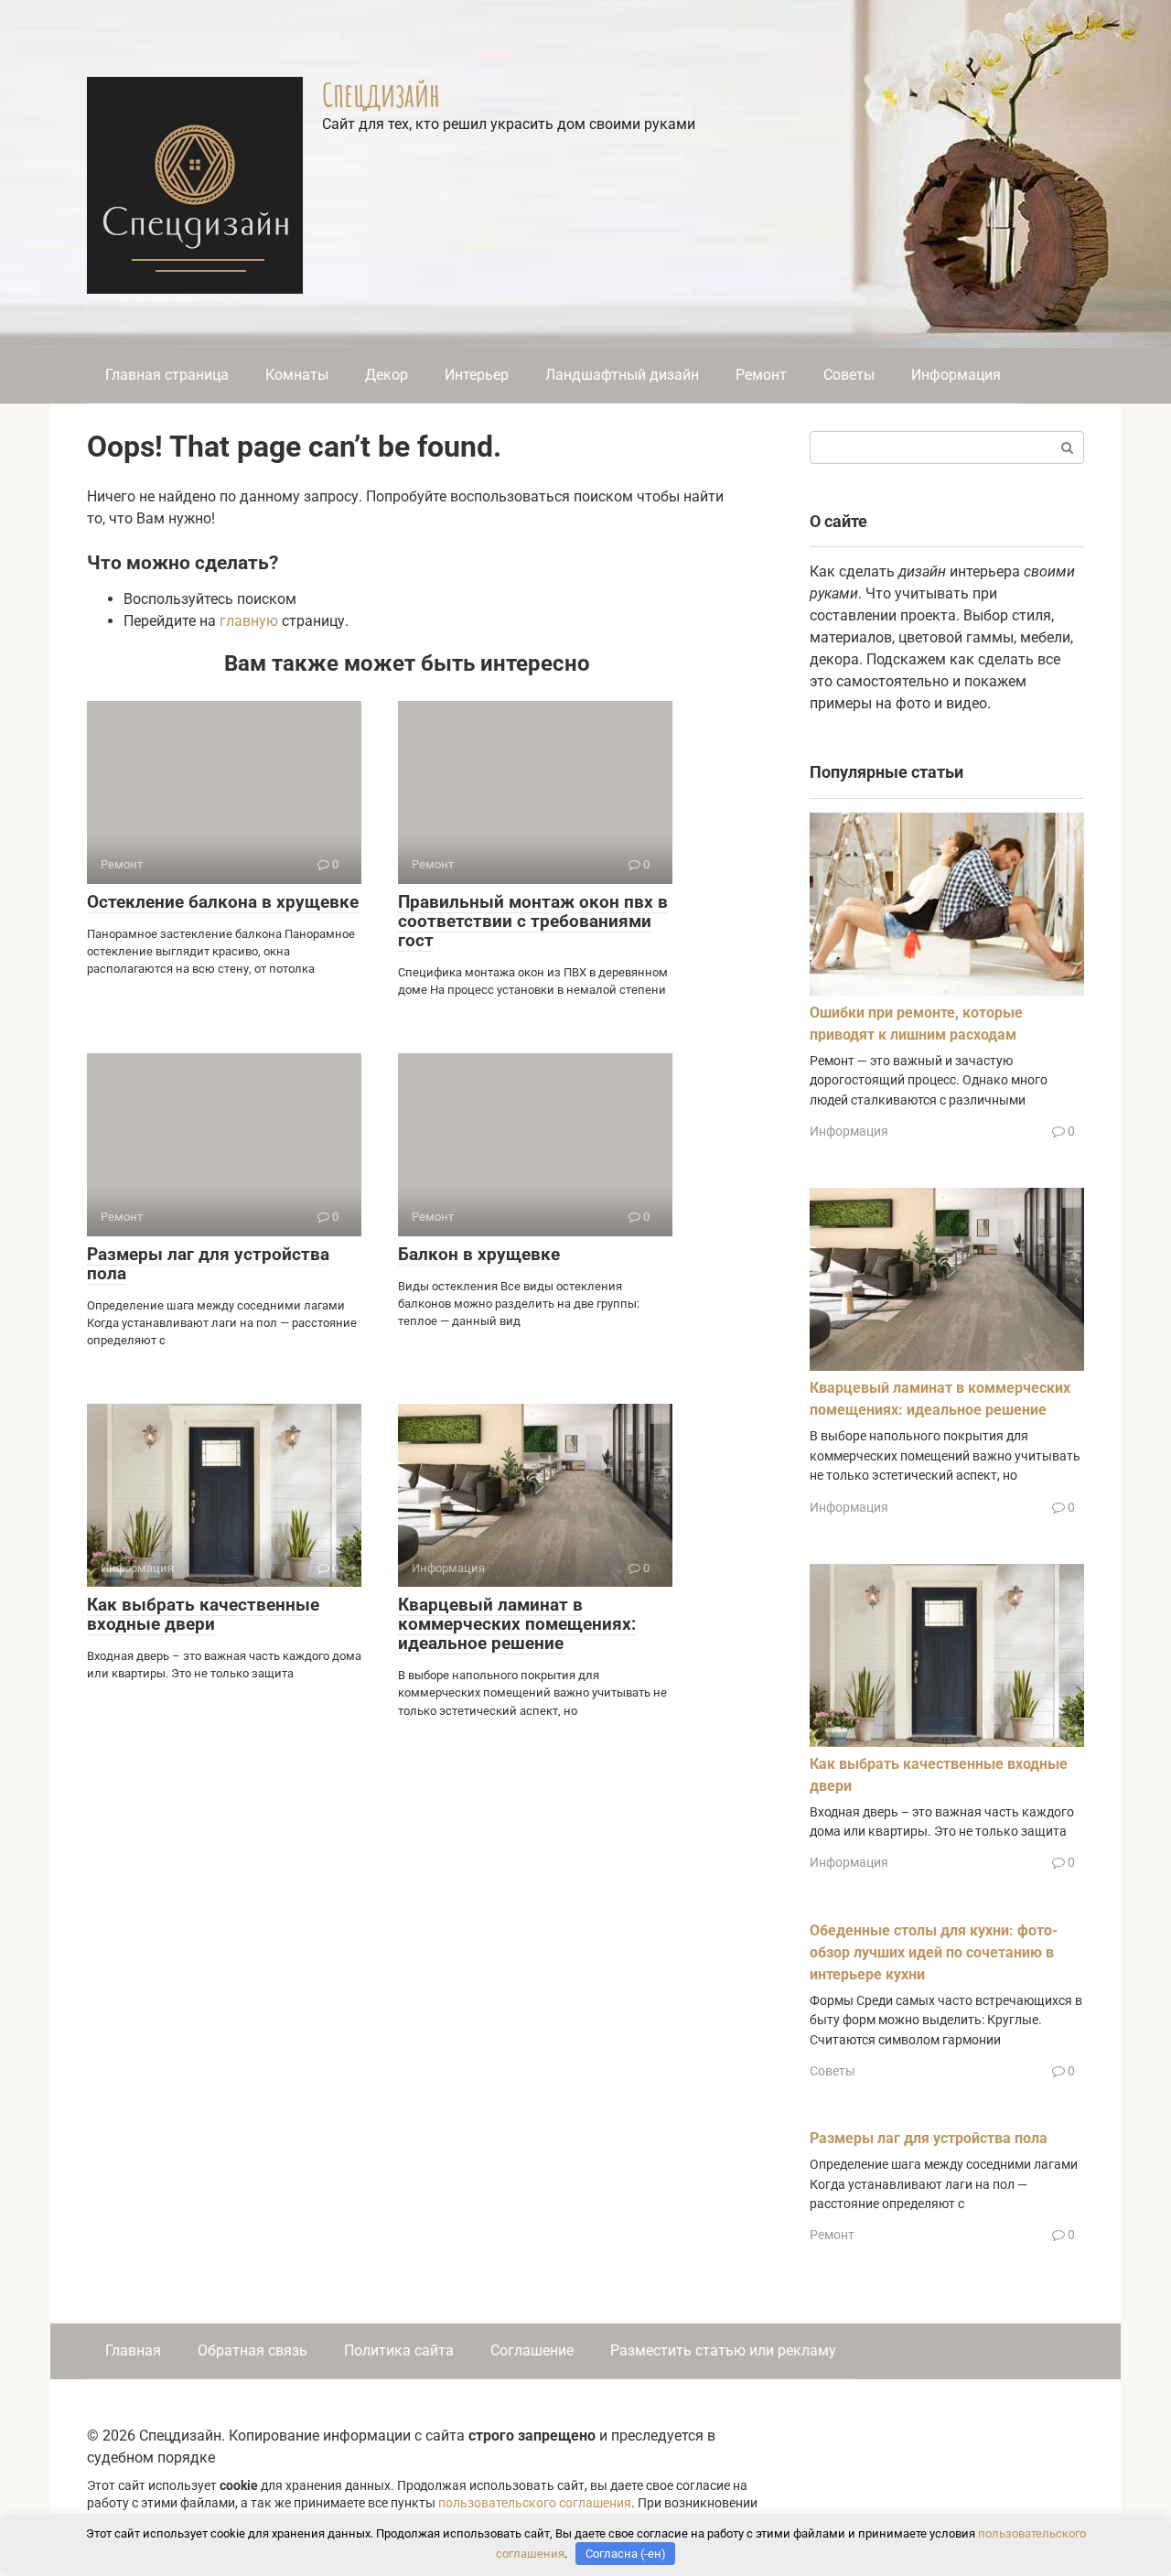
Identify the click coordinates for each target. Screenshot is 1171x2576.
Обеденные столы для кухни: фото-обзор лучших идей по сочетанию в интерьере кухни (934, 1952)
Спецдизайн (381, 94)
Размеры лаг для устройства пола (208, 1264)
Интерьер (477, 375)
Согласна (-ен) (626, 2554)
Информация (956, 375)
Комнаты (297, 375)
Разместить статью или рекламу (723, 2350)
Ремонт (761, 375)
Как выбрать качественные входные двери (203, 1614)
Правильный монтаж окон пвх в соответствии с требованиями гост (533, 921)
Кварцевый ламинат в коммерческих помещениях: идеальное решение (517, 1624)
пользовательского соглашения (535, 2503)
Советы (849, 375)
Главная (133, 2350)
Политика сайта (399, 2350)
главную (249, 621)
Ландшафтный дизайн (622, 375)
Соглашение (532, 2350)
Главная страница (167, 375)
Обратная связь (252, 2350)
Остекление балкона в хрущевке (223, 902)
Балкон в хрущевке (479, 1254)
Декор (387, 375)
